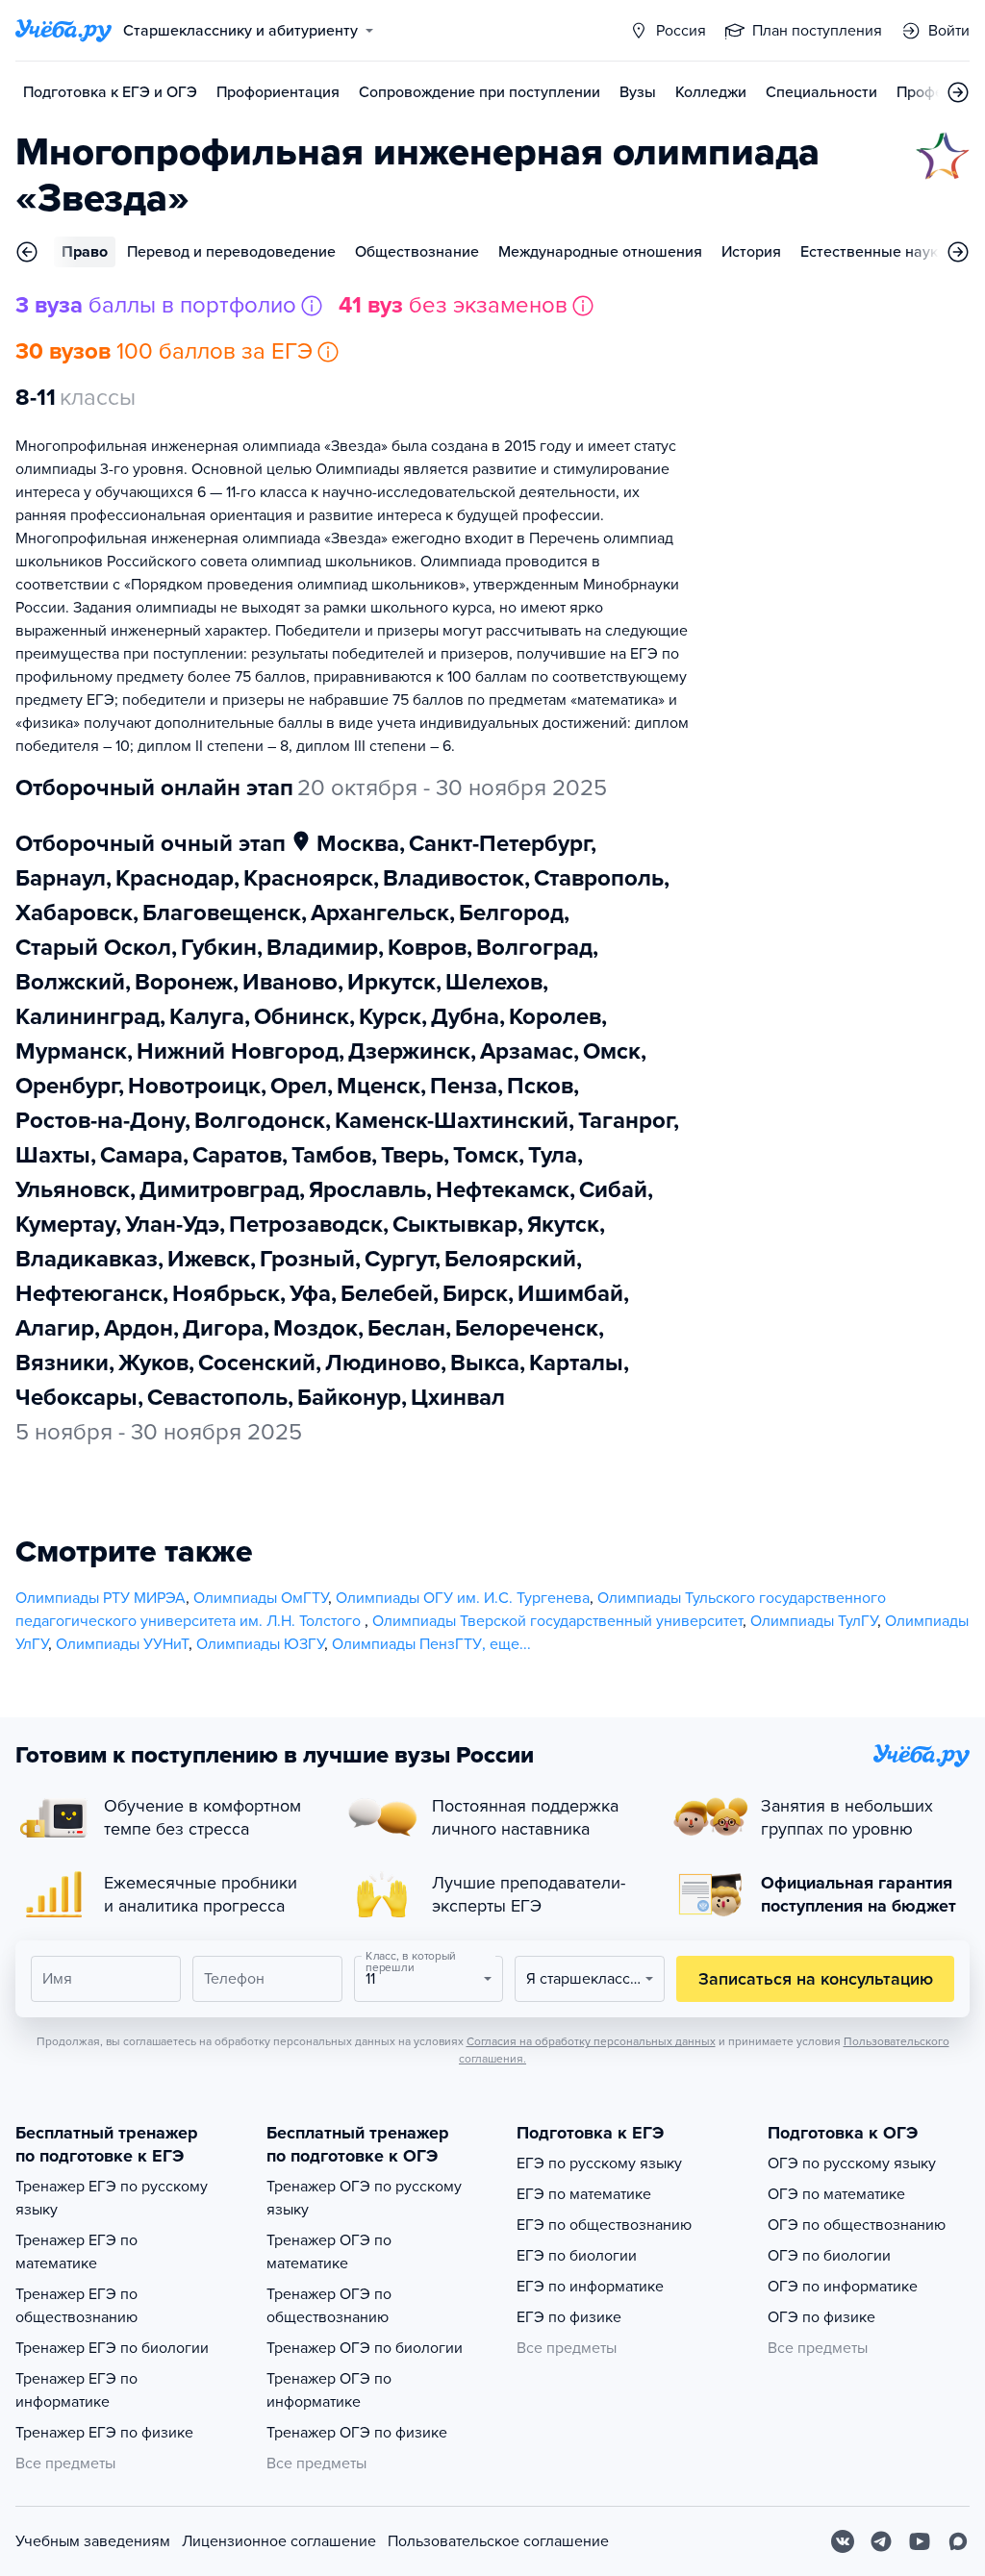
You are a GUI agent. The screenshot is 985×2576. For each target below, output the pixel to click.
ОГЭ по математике (836, 2194)
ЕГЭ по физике (569, 2317)
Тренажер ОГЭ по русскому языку (364, 2198)
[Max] (958, 2541)
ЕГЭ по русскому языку (599, 2163)
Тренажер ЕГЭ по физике (104, 2433)
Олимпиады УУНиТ (122, 1644)
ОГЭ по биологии (829, 2256)
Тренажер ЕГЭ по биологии (112, 2348)
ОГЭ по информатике (843, 2287)
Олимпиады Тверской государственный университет (557, 1621)
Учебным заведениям (93, 2541)
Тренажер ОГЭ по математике (329, 2252)
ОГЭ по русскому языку (852, 2163)
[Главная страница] (63, 31)
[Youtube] (920, 2541)
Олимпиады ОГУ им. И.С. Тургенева (463, 1598)
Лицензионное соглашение (279, 2541)
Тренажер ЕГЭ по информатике (76, 2390)
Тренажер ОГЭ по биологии (365, 2348)
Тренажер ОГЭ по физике (357, 2433)
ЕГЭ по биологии (577, 2256)
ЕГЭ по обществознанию (604, 2225)
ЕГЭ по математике (584, 2194)
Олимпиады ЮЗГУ (260, 1644)
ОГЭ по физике (821, 2317)
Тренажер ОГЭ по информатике (329, 2390)
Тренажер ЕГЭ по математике (76, 2252)
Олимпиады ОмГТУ (261, 1598)
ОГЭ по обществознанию (857, 2225)
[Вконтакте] (843, 2541)
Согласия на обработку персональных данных (591, 2041)
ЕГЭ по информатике (590, 2287)
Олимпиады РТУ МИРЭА (101, 1598)
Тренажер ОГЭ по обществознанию (329, 2306)
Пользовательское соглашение (498, 2541)
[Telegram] (881, 2541)
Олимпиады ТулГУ (814, 1621)
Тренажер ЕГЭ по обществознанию (76, 2306)
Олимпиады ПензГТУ (407, 1644)
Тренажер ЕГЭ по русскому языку (112, 2198)
